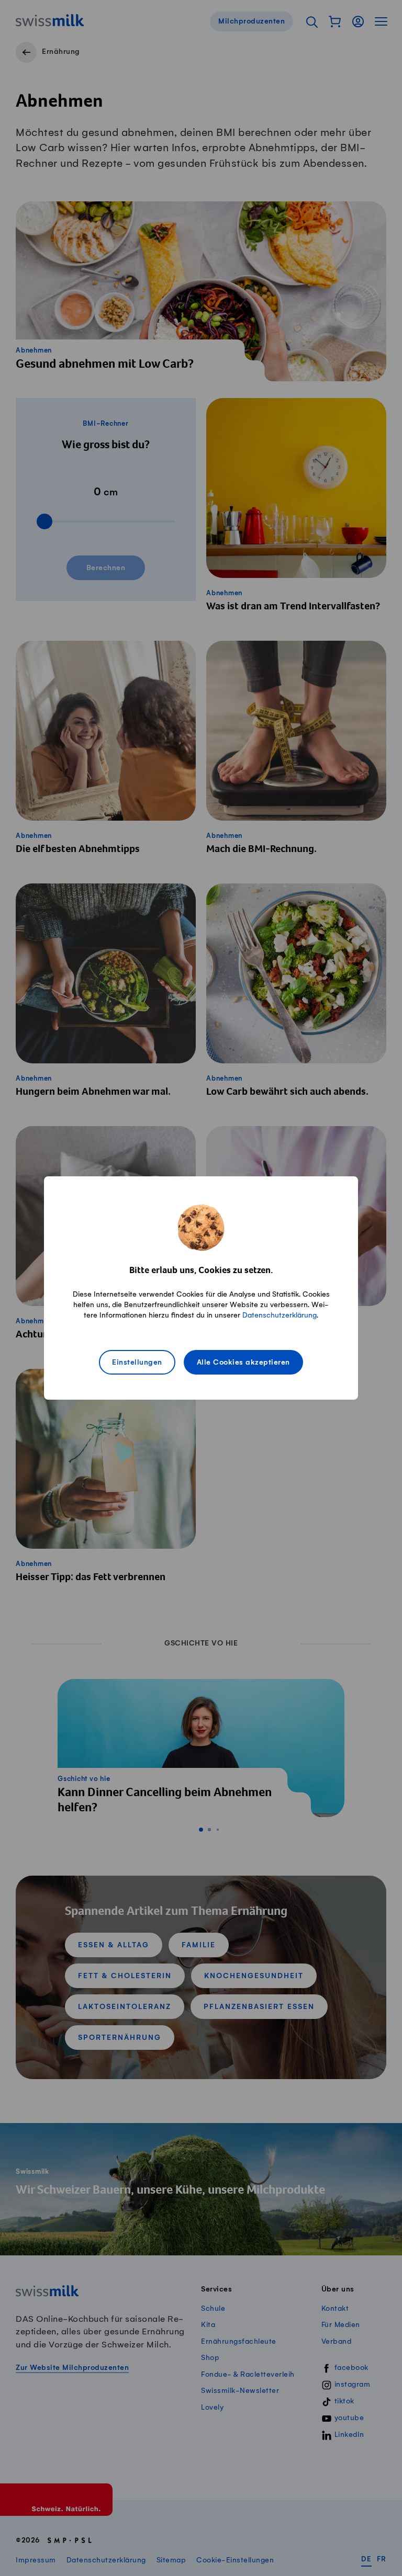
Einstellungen (137, 1363)
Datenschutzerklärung (280, 1315)
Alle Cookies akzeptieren (243, 1363)
